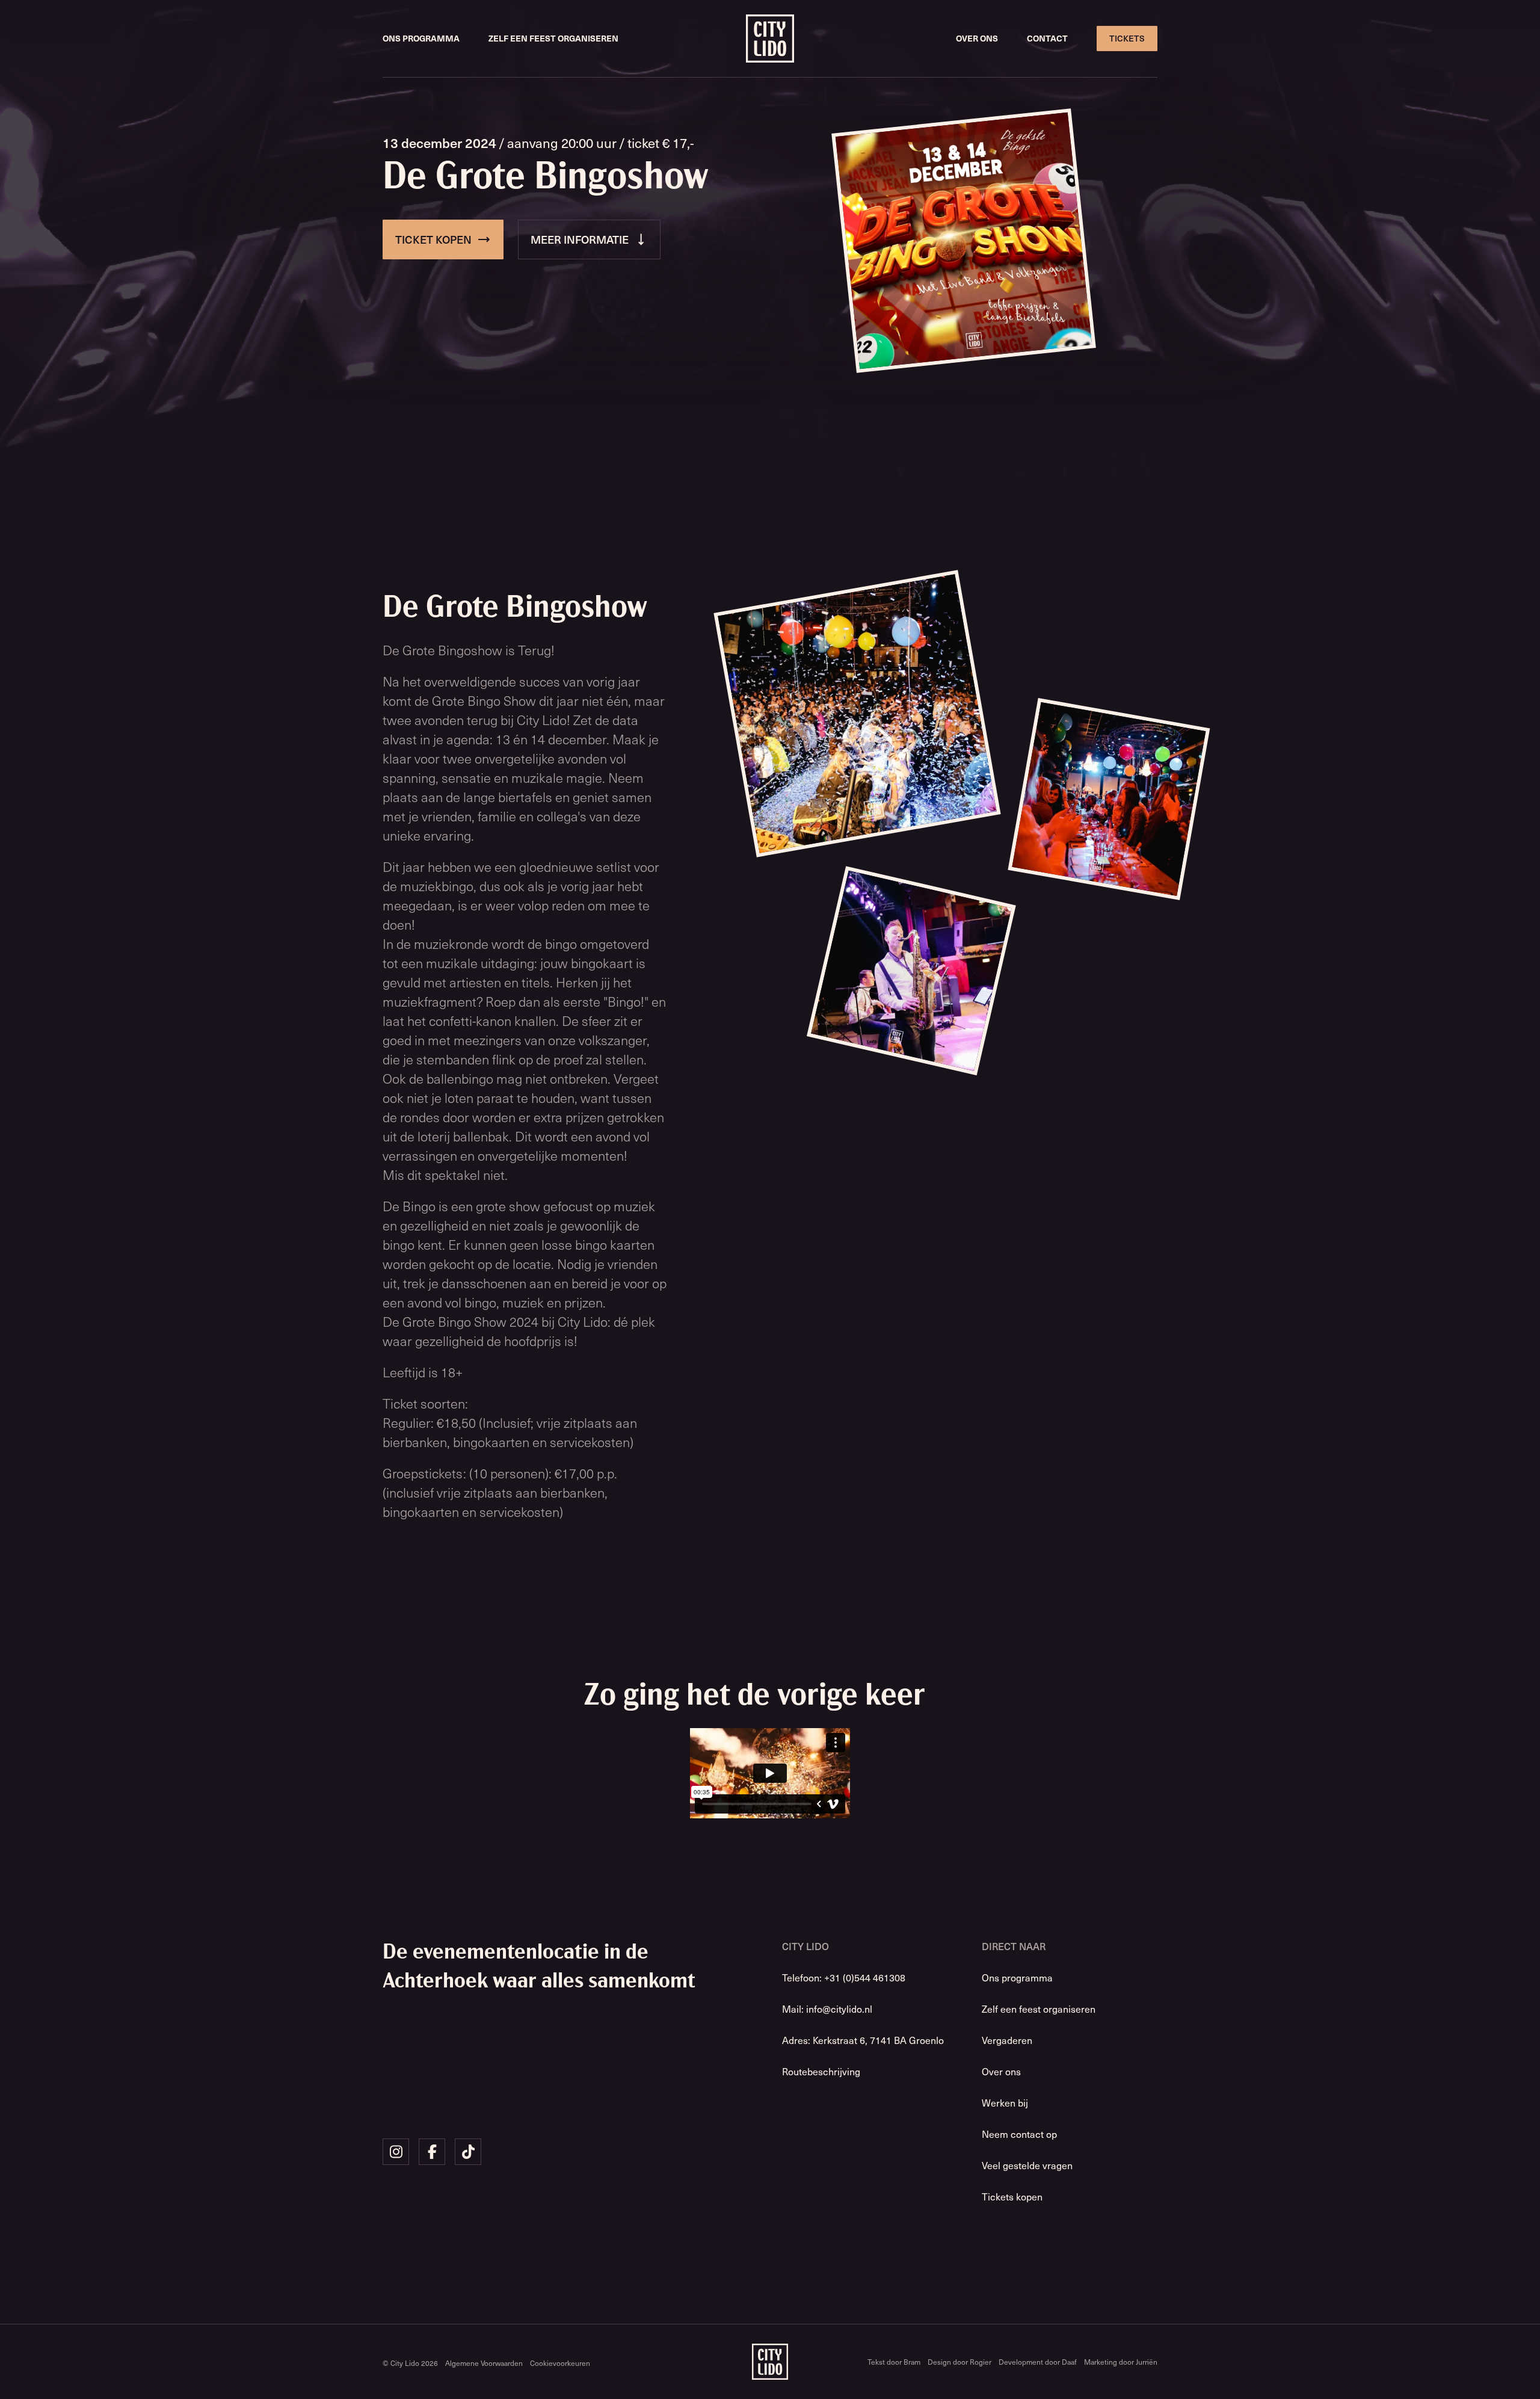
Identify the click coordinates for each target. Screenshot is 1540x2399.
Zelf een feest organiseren (553, 38)
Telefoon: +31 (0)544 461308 (844, 1977)
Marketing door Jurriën (1121, 2362)
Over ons (977, 38)
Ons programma (421, 38)
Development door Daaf (1038, 2362)
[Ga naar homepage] (770, 39)
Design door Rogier (959, 2362)
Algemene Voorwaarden (484, 2363)
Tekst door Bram (894, 2362)
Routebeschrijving (821, 2071)
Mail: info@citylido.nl (827, 2008)
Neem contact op (1019, 2134)
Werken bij (1005, 2102)
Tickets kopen (1012, 2196)
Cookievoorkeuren (560, 2363)
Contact (1047, 38)
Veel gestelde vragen (1027, 2165)
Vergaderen (1007, 2040)
